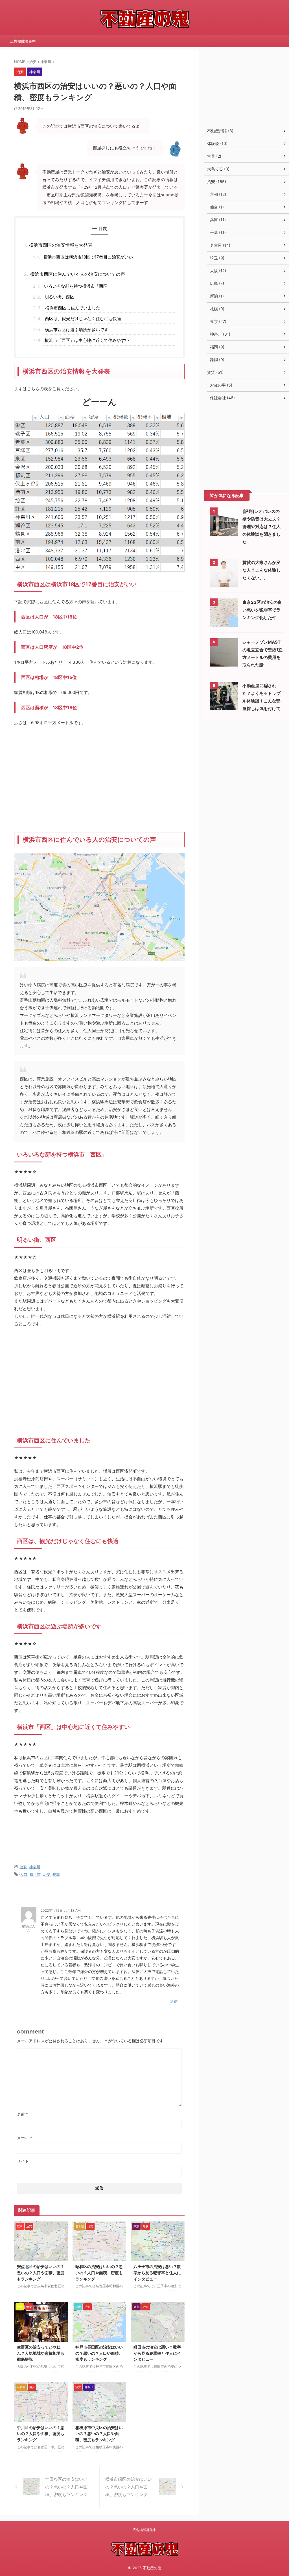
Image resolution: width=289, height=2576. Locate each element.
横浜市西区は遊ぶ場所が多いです (77, 330)
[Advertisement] (99, 779)
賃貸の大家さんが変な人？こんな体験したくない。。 (261, 570)
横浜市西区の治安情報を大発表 (61, 245)
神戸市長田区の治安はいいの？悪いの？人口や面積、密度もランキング (99, 2353)
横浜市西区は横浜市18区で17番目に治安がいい (88, 257)
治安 (23, 1867)
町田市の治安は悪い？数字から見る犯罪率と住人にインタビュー (157, 2353)
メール (24, 2138)
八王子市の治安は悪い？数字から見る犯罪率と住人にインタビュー (157, 2273)
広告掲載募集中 (23, 41)
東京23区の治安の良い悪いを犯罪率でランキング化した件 (262, 610)
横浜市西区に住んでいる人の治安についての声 (78, 274)
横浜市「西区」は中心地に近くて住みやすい (87, 340)
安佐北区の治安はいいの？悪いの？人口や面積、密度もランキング (41, 2273)
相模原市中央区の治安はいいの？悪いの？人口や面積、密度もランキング (99, 2434)
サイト (23, 2161)
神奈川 (35, 1867)
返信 (174, 2001)
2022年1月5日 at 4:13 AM (61, 1910)
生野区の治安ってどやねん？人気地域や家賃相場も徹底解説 (41, 2353)
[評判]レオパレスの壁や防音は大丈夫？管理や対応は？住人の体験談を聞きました (261, 527)
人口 (24, 1874)
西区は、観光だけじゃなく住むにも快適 (83, 319)
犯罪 (56, 1874)
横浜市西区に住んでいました (73, 308)
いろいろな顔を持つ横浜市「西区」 (78, 286)
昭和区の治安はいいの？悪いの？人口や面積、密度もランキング (99, 2273)
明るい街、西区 (59, 297)
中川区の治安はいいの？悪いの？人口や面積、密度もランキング (41, 2434)
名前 (22, 2114)
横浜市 (35, 1874)
